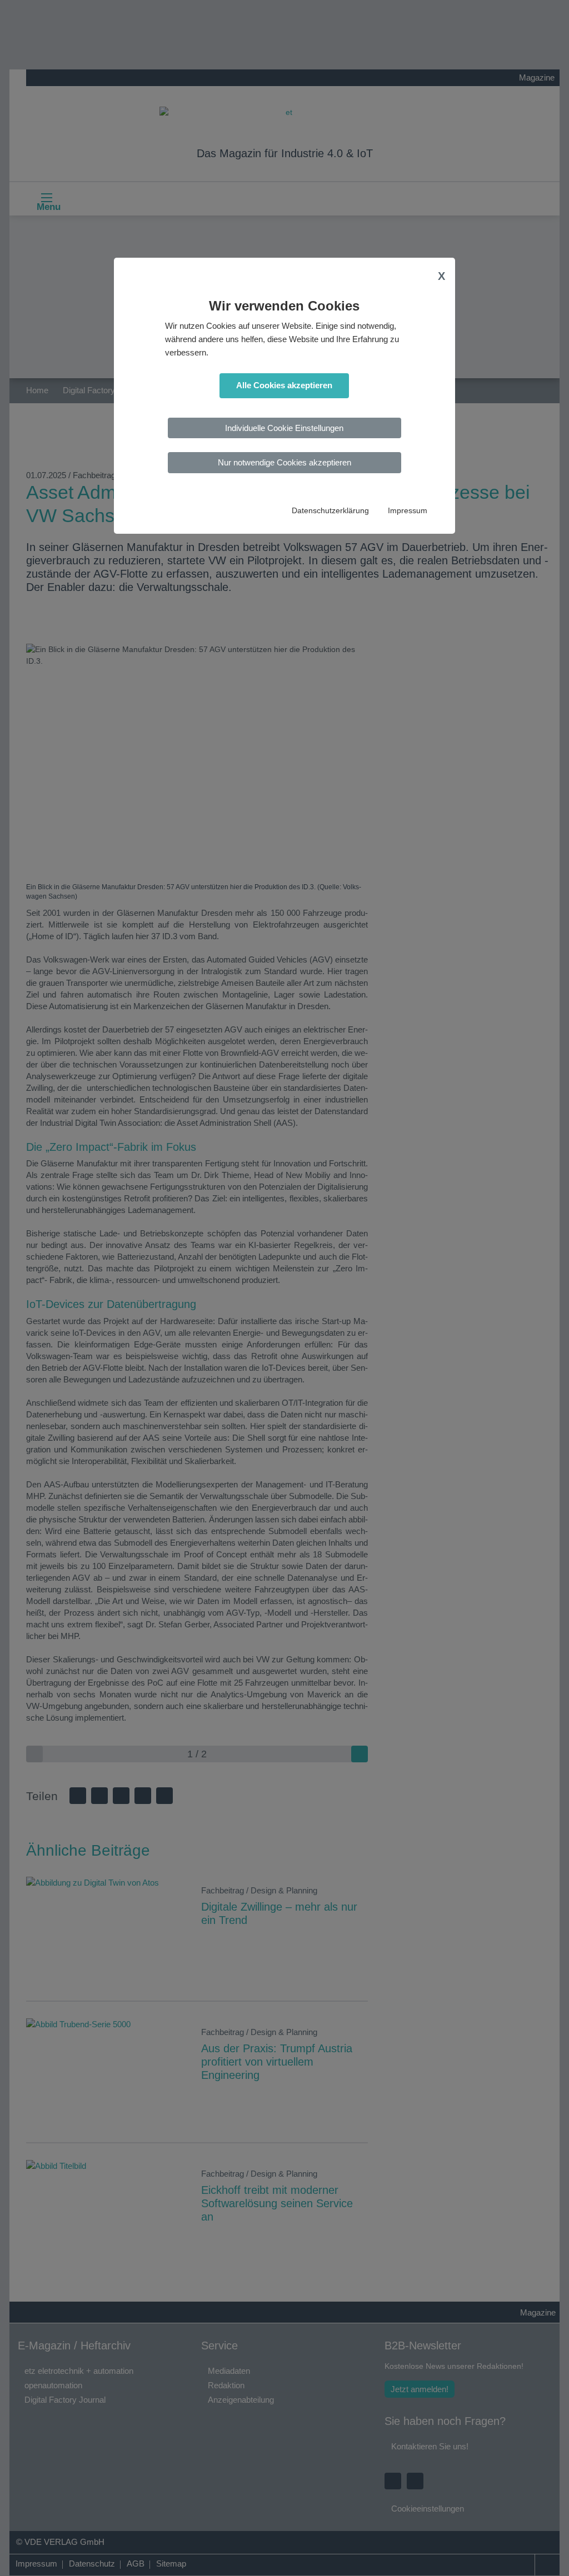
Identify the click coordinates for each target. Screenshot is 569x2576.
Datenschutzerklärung (330, 511)
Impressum (408, 511)
